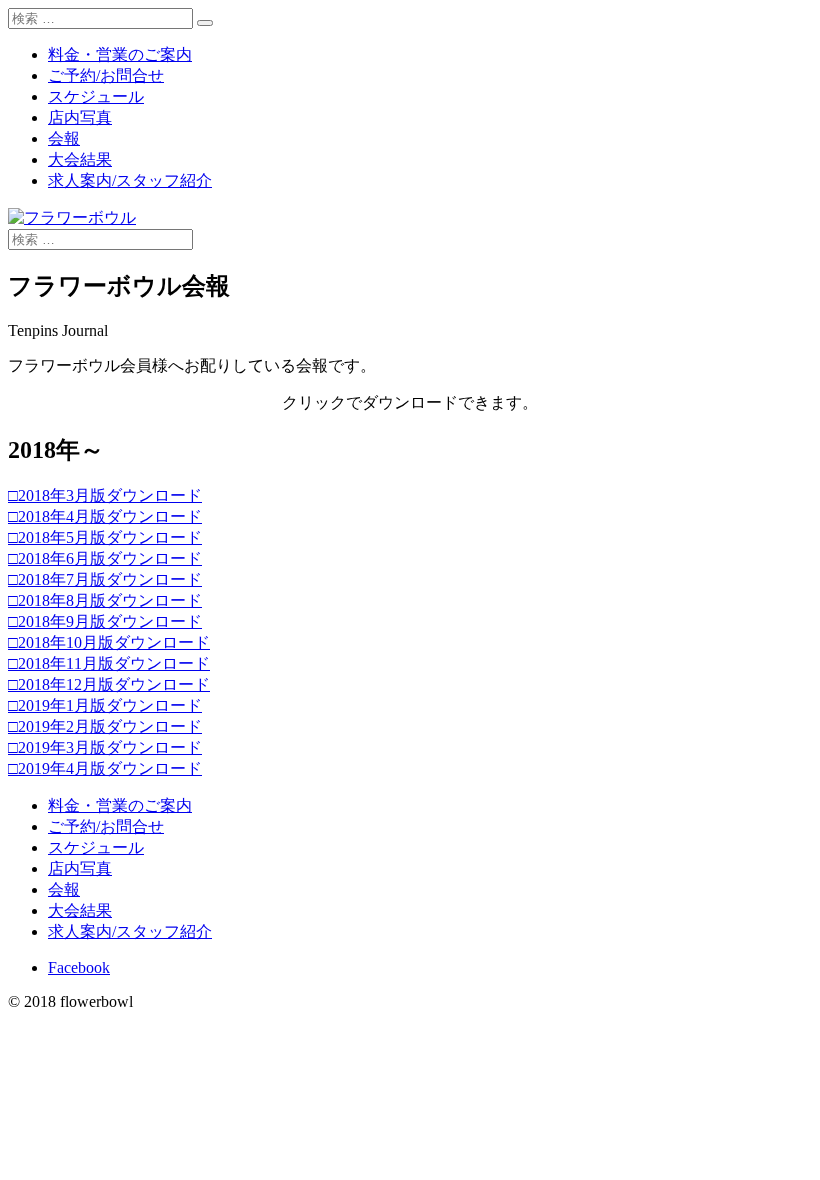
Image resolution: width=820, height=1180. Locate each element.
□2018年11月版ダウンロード (109, 663)
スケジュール (96, 96)
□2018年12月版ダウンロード (109, 684)
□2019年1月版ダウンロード (105, 705)
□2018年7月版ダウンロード (105, 579)
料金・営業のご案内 (120, 54)
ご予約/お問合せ (106, 75)
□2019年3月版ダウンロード (105, 747)
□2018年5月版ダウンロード (105, 537)
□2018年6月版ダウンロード (105, 558)
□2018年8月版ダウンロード (105, 600)
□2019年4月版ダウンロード (105, 768)
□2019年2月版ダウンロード (105, 726)
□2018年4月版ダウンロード (105, 516)
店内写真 (80, 117)
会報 (64, 138)
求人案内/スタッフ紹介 (130, 180)
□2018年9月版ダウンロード (105, 621)
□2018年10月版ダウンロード (109, 642)
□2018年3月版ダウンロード (105, 495)
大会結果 (80, 159)
